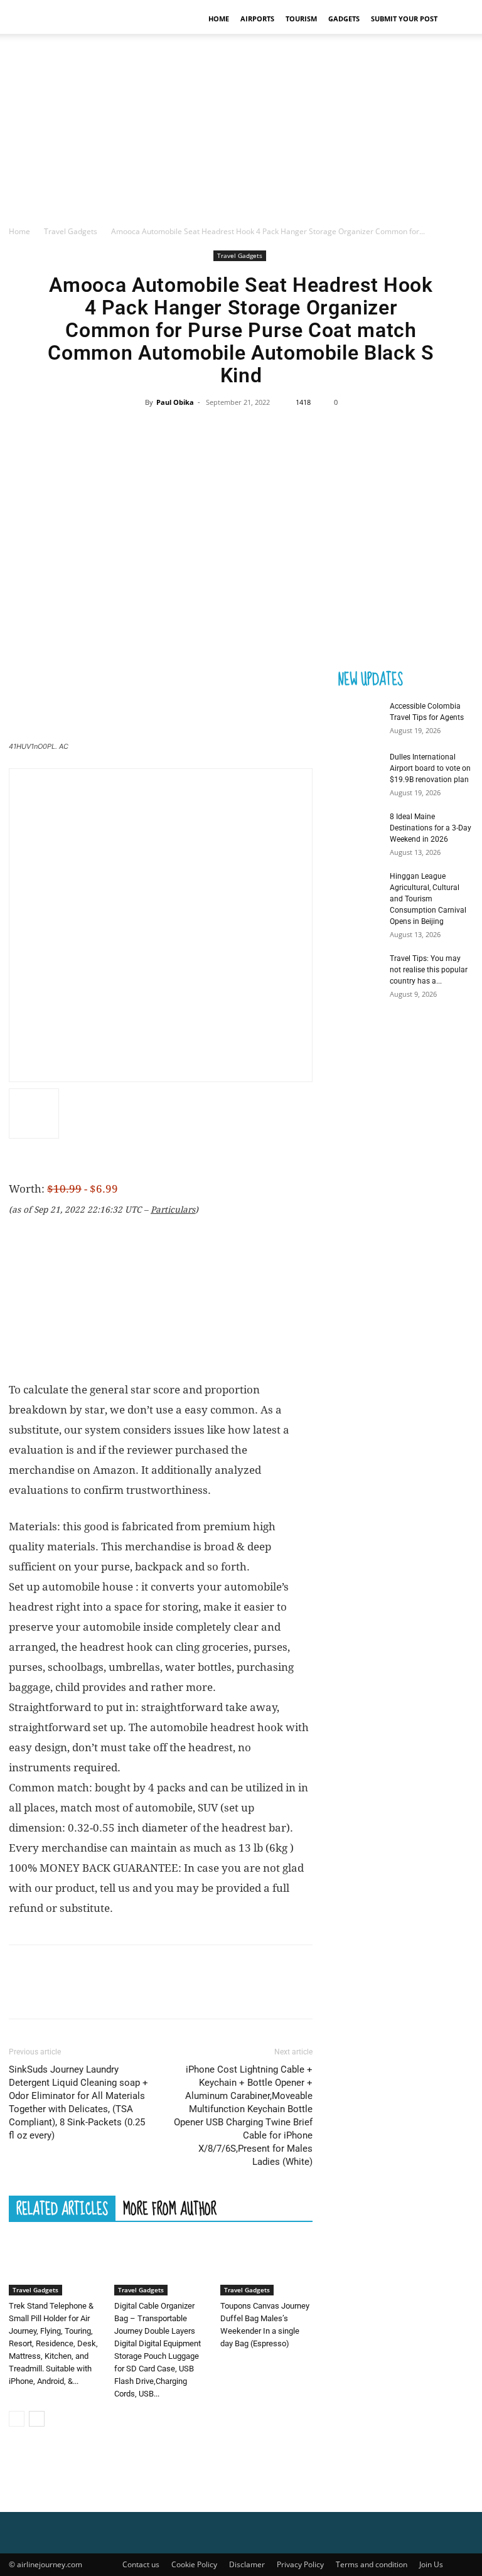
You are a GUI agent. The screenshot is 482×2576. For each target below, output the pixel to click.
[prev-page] (17, 2419)
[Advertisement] (241, 131)
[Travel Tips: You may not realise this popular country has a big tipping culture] (355, 970)
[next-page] (37, 2419)
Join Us (431, 2564)
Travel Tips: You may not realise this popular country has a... (429, 970)
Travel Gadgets (71, 231)
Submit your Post (404, 19)
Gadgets (344, 19)
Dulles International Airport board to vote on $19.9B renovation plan (430, 768)
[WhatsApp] (269, 431)
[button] (458, 19)
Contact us (141, 2564)
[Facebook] (183, 431)
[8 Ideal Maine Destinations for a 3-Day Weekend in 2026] (355, 829)
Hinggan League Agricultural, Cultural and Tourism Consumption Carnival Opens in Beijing (428, 899)
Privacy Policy (300, 2564)
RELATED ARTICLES (62, 2208)
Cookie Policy (194, 2564)
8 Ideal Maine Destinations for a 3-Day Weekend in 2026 (431, 828)
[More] (299, 431)
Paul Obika (175, 402)
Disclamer (247, 2564)
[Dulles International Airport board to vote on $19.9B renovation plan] (355, 769)
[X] (212, 431)
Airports (257, 19)
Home (219, 19)
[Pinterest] (240, 431)
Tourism (301, 19)
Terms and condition (372, 2564)
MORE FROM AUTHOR (170, 2208)
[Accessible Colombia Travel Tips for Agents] (355, 718)
